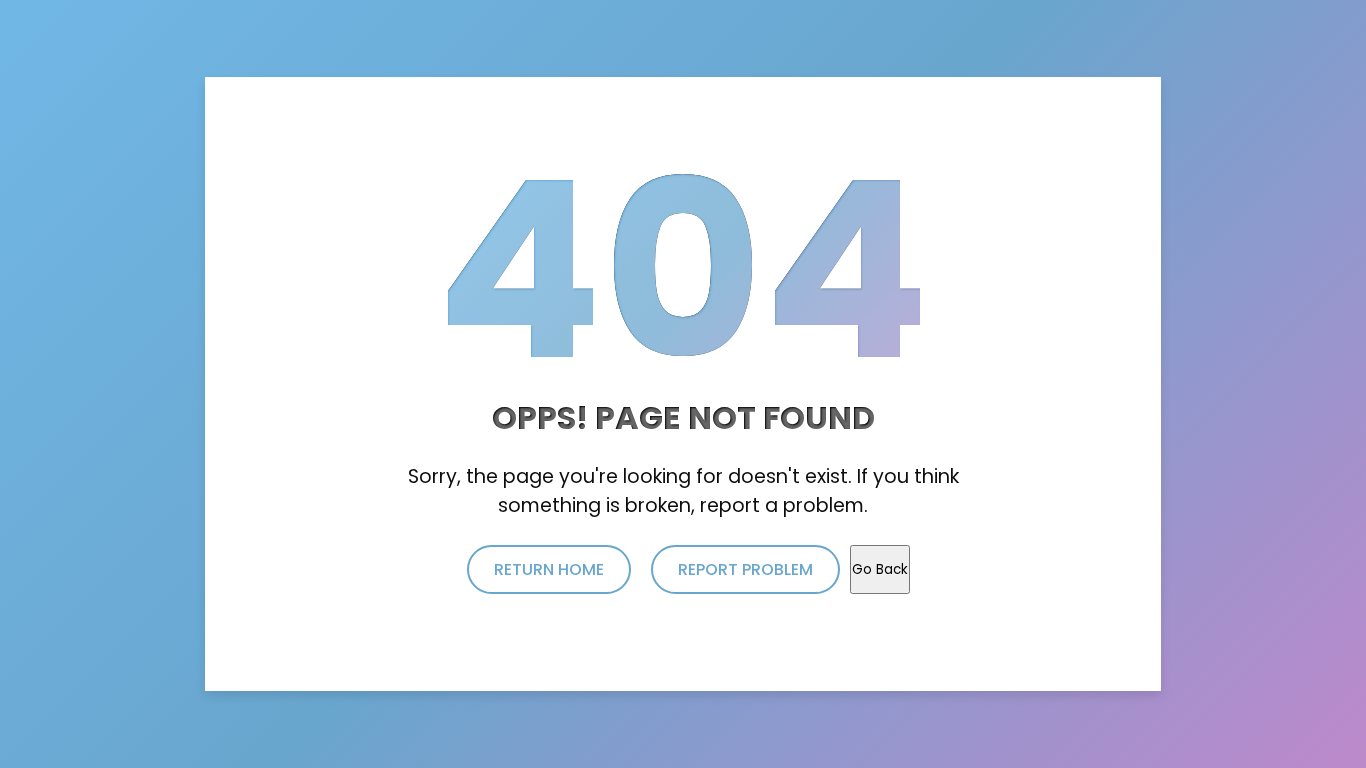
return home (549, 569)
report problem (745, 569)
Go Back (880, 569)
